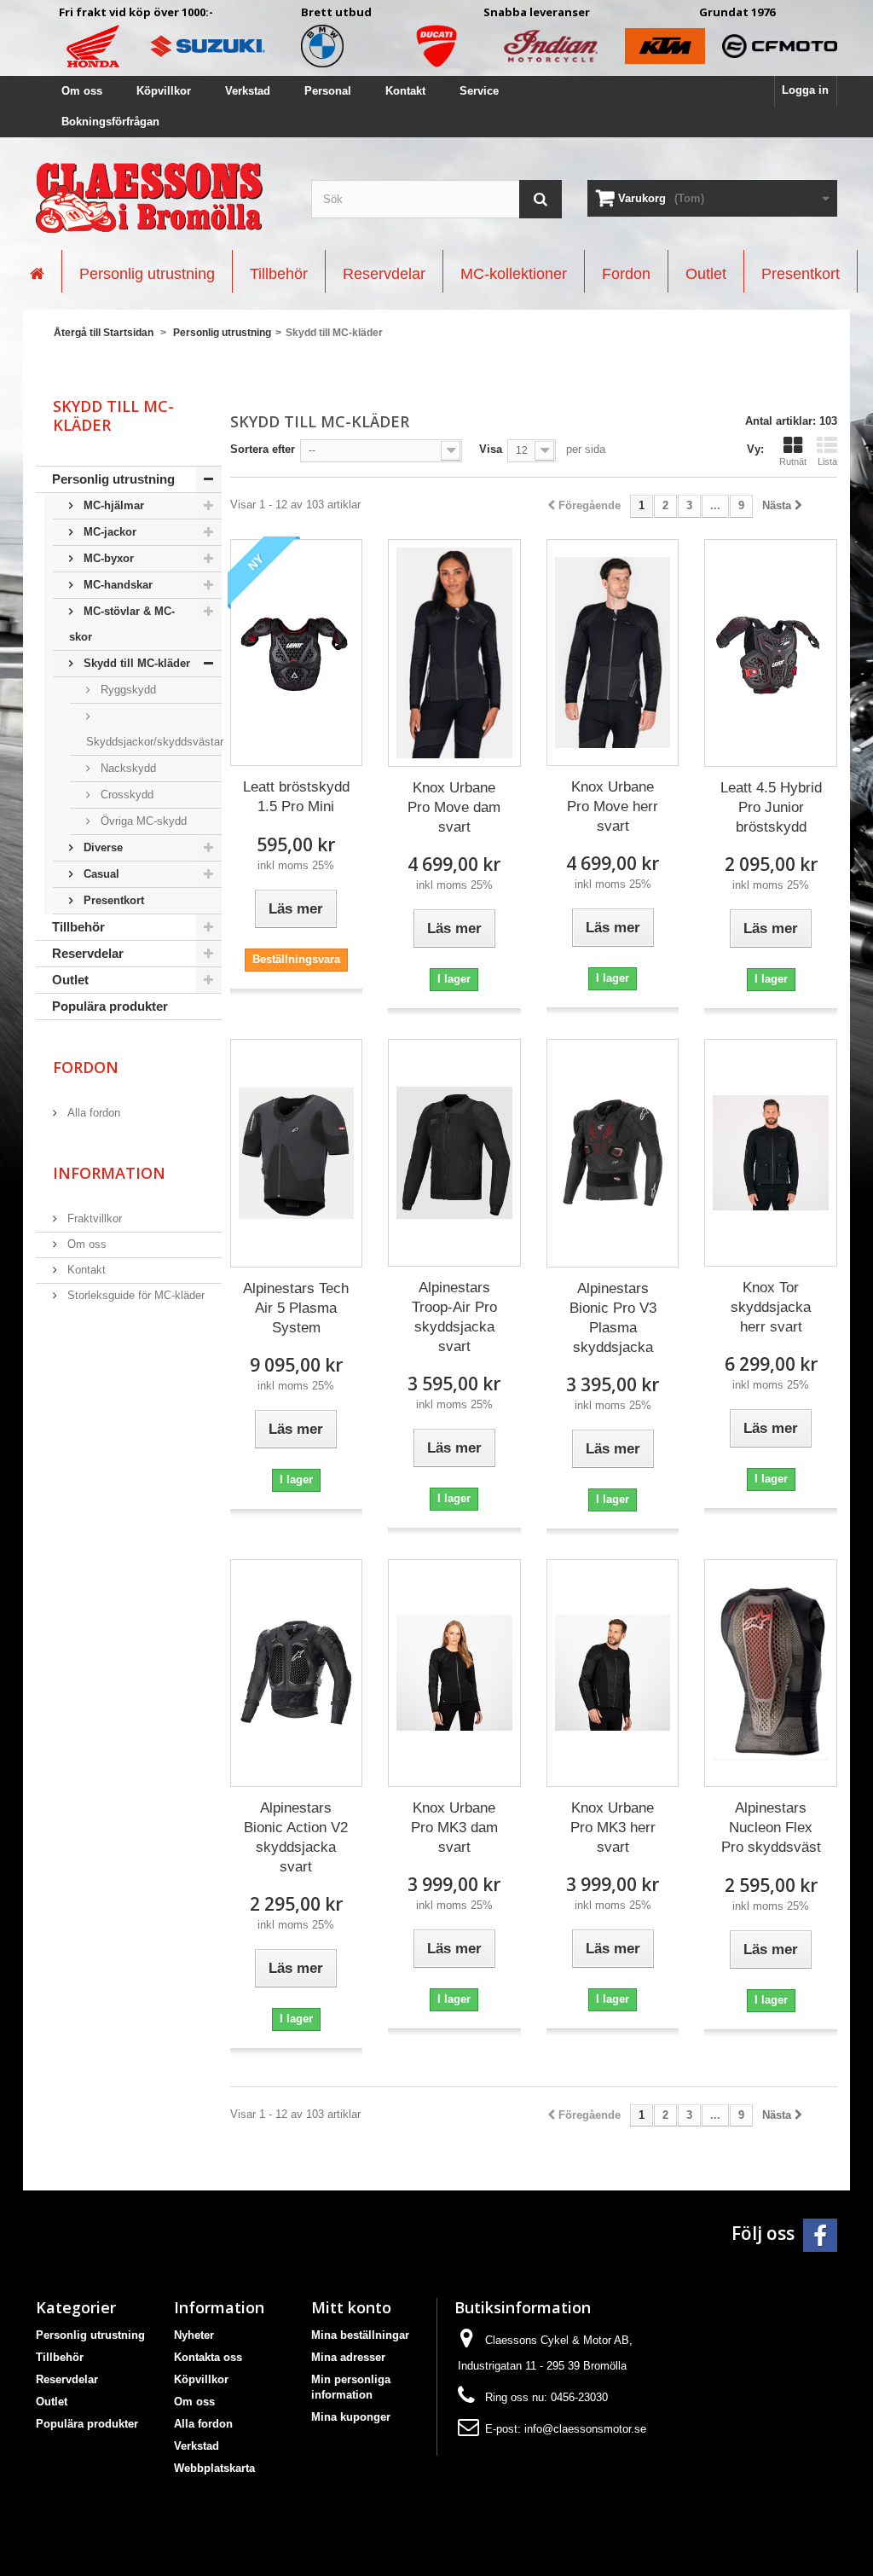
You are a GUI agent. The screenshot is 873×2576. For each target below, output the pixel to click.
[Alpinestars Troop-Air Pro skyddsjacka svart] (454, 1153)
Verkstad (248, 91)
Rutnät (793, 461)
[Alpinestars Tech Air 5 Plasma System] (297, 1153)
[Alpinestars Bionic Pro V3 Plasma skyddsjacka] (613, 1153)
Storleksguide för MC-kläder (134, 1295)
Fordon (86, 1067)
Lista (827, 461)
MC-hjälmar (112, 505)
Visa (491, 449)
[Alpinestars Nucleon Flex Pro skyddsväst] (771, 1673)
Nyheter (194, 2335)
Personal (328, 91)
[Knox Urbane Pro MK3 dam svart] (454, 1673)
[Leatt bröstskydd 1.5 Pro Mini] (297, 653)
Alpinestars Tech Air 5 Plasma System (296, 1308)
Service (479, 91)
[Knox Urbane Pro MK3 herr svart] (613, 1673)
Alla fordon (92, 1113)
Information (109, 1173)
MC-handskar (116, 585)
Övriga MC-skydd (142, 821)
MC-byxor (107, 558)
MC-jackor (108, 532)
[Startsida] (37, 271)
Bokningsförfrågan (110, 122)
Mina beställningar (360, 2335)
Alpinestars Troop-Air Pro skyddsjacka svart (454, 1317)
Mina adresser (348, 2357)
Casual (100, 874)
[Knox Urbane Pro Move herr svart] (613, 653)
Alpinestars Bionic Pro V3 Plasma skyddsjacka (613, 1318)
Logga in (805, 90)
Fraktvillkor (93, 1218)
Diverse (101, 847)
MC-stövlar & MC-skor (122, 624)
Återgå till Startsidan (104, 333)
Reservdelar (88, 953)
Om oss (82, 91)
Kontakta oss (208, 2357)
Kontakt (405, 91)
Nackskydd (127, 768)
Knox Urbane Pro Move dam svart (454, 807)
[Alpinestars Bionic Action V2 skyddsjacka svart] (297, 1673)
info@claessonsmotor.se (585, 2429)
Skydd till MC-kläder (135, 663)
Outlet (70, 980)
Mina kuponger (351, 2417)
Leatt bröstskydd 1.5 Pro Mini (296, 797)
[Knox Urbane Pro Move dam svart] (454, 653)
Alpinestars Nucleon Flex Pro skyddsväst (771, 1828)
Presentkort (112, 900)
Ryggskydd (127, 690)
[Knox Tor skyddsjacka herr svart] (771, 1153)
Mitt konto (351, 2307)
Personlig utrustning (113, 479)
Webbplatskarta (214, 2468)
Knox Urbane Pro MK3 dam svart (454, 1828)
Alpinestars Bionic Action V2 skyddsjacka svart (296, 1837)
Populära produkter (110, 1006)
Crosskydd (125, 795)
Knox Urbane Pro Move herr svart (613, 806)
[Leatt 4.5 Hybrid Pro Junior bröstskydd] (771, 653)
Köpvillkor (164, 91)
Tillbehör (78, 927)
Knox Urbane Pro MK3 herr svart (613, 1828)
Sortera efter (263, 449)
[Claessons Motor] (161, 198)
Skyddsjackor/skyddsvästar (154, 742)
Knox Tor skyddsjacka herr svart (771, 1307)
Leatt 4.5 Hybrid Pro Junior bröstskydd (771, 807)
